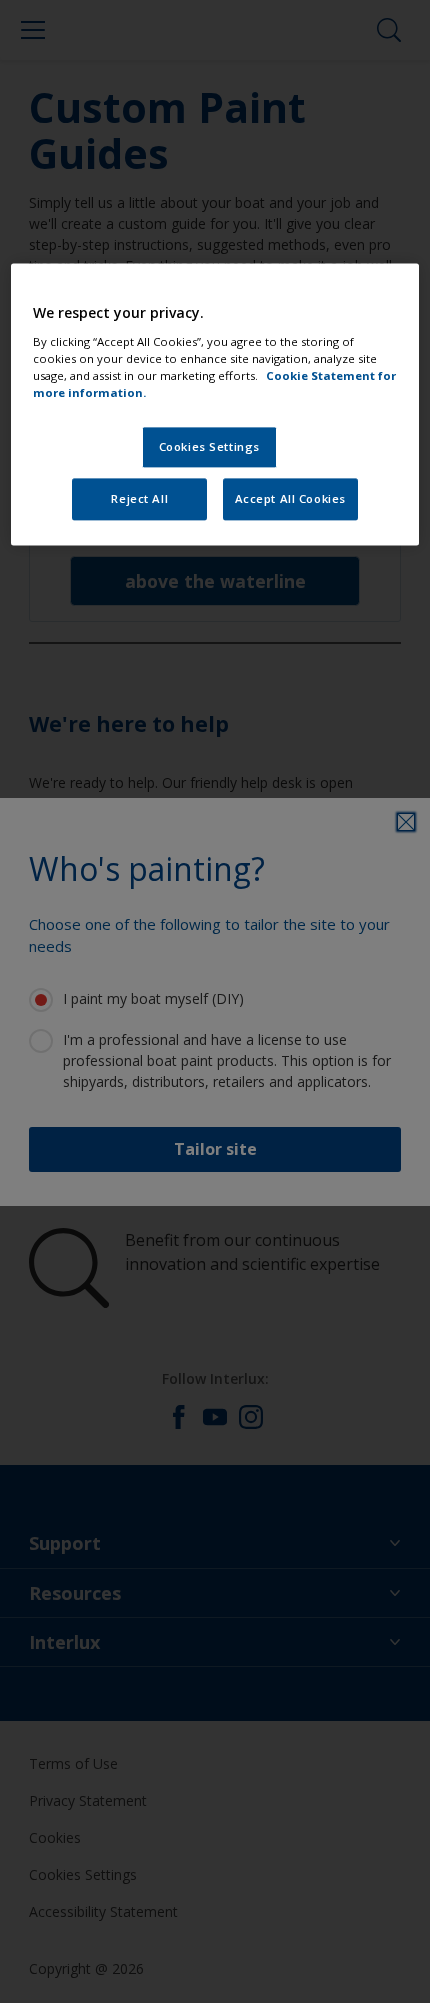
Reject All (139, 499)
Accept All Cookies (290, 499)
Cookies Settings (209, 447)
